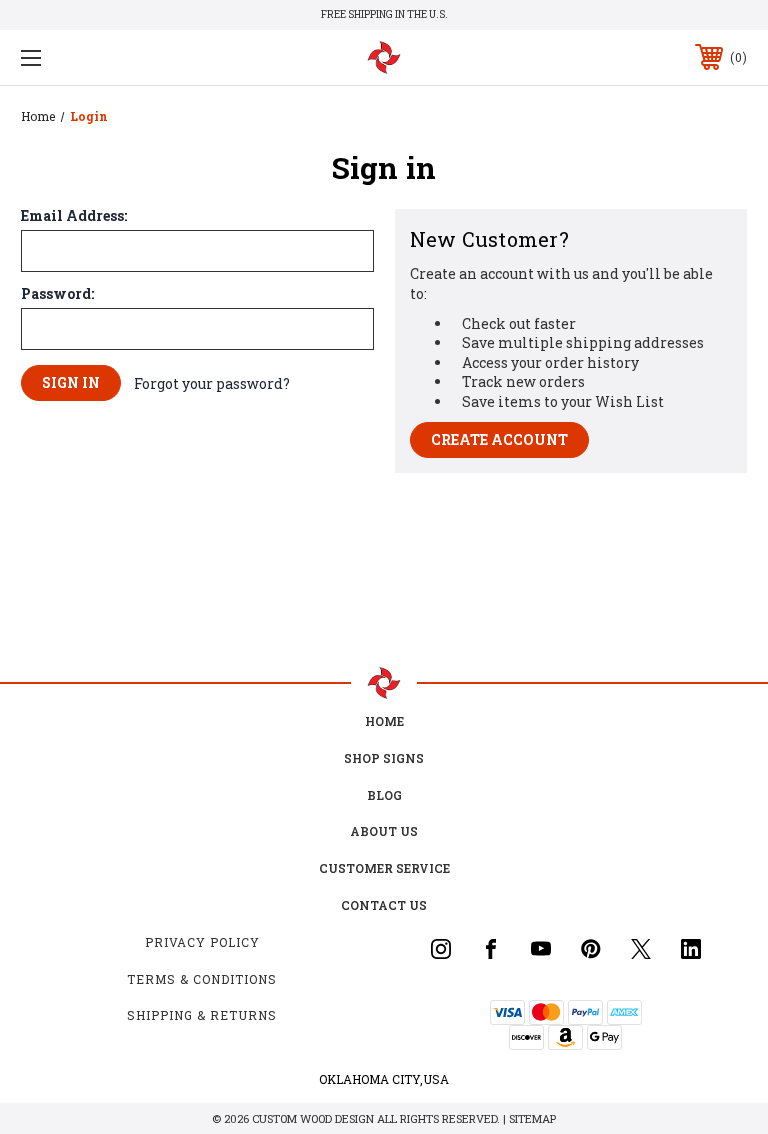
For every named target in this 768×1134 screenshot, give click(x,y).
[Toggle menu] (93, 57)
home (384, 721)
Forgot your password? (212, 383)
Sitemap (532, 1118)
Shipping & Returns (202, 1015)
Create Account (499, 439)
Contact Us (384, 905)
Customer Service (384, 868)
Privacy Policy (202, 942)
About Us (384, 831)
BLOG (384, 795)
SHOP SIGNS (384, 758)
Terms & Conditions (202, 979)
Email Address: (74, 216)
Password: (57, 294)
